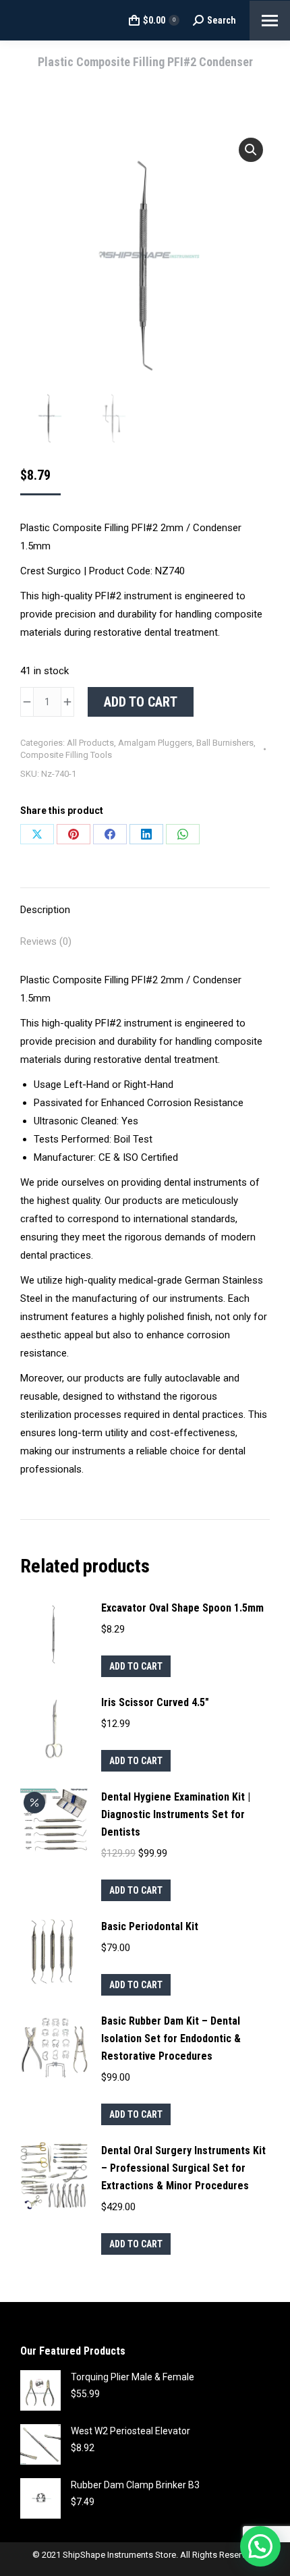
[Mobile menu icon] (270, 21)
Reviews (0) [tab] (46, 941)
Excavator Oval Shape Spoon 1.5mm (182, 1608)
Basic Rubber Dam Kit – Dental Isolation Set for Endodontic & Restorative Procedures (171, 2038)
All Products (90, 743)
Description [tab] (45, 910)
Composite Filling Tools (66, 755)
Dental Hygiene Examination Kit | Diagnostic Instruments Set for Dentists (176, 1814)
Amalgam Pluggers (155, 743)
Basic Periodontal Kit (150, 1926)
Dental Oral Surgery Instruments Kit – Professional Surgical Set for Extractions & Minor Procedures (183, 2168)
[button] (251, 150)
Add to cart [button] (136, 1666)
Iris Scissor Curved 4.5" (155, 1702)
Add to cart (141, 702)
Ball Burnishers (225, 743)
